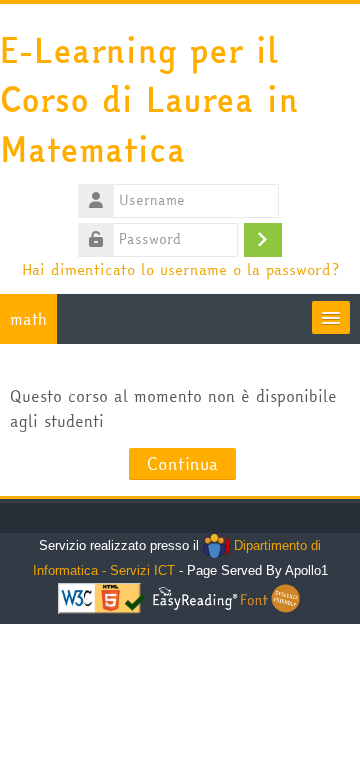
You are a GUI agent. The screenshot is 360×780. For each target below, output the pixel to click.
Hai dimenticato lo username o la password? (180, 269)
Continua (182, 463)
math (28, 319)
